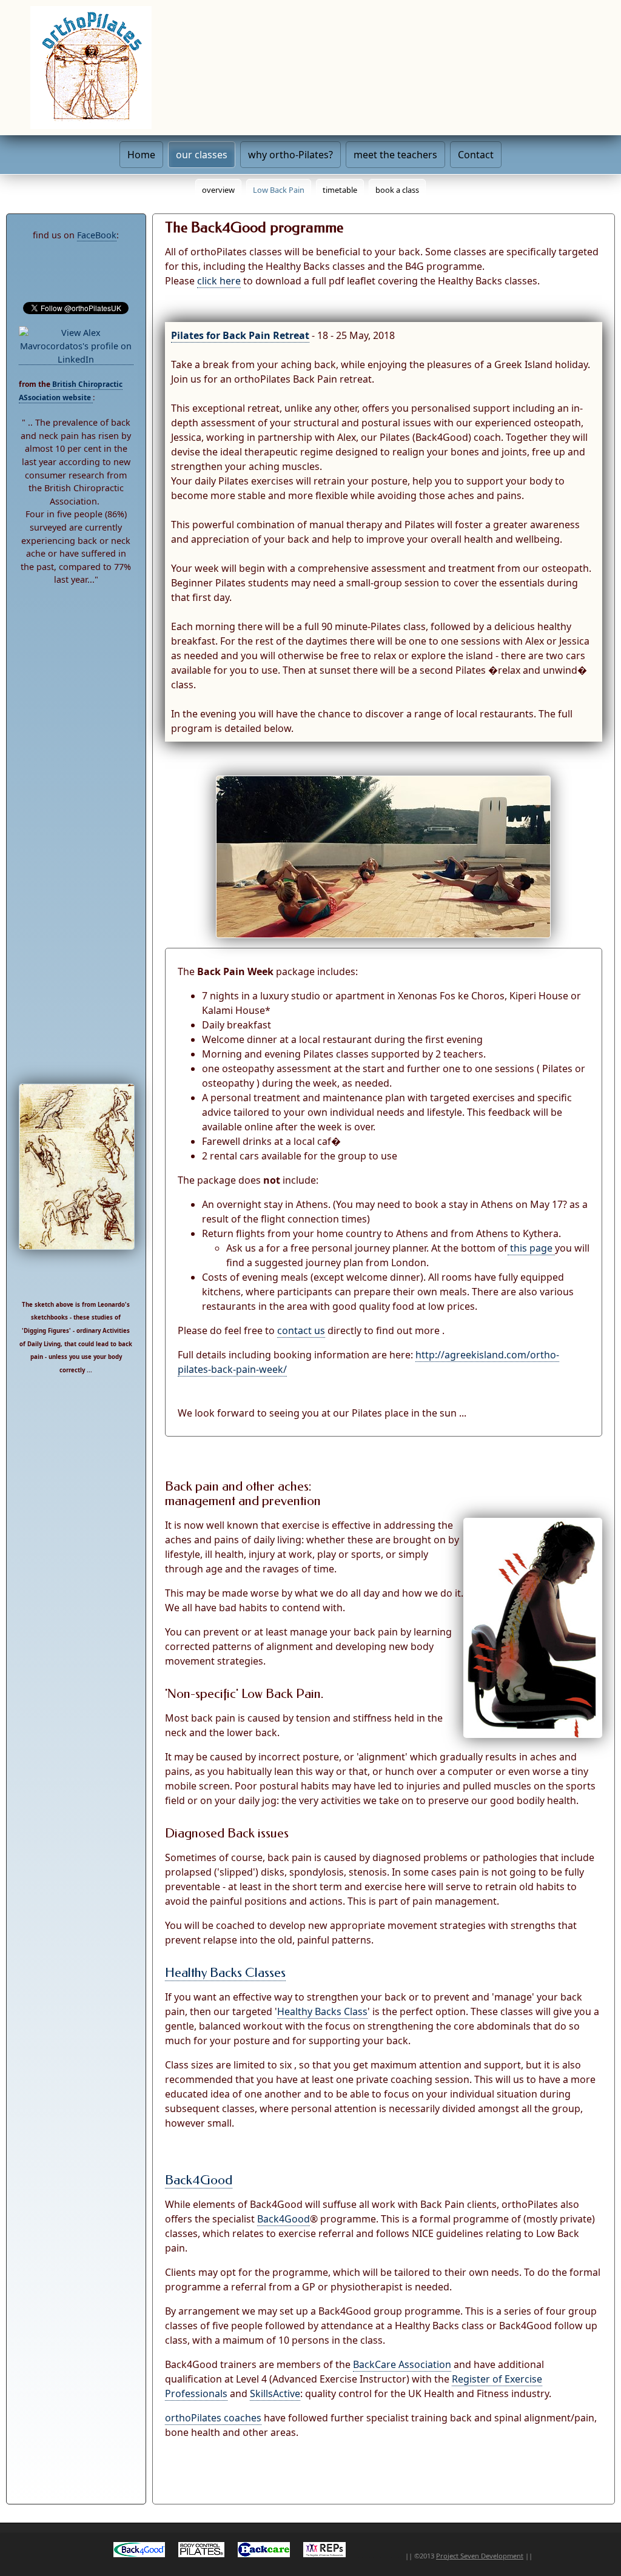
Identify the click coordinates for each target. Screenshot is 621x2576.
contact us (301, 1330)
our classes (202, 155)
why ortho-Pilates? (290, 155)
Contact (476, 155)
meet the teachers (395, 155)
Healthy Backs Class (322, 2011)
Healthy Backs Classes (225, 1973)
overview (218, 190)
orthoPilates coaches (213, 2418)
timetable (340, 190)
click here (219, 281)
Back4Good (199, 2180)
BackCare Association (402, 2364)
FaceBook (97, 235)
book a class (397, 190)
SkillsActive (275, 2393)
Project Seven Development (480, 2556)
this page (531, 1248)
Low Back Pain (279, 190)
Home (141, 155)
